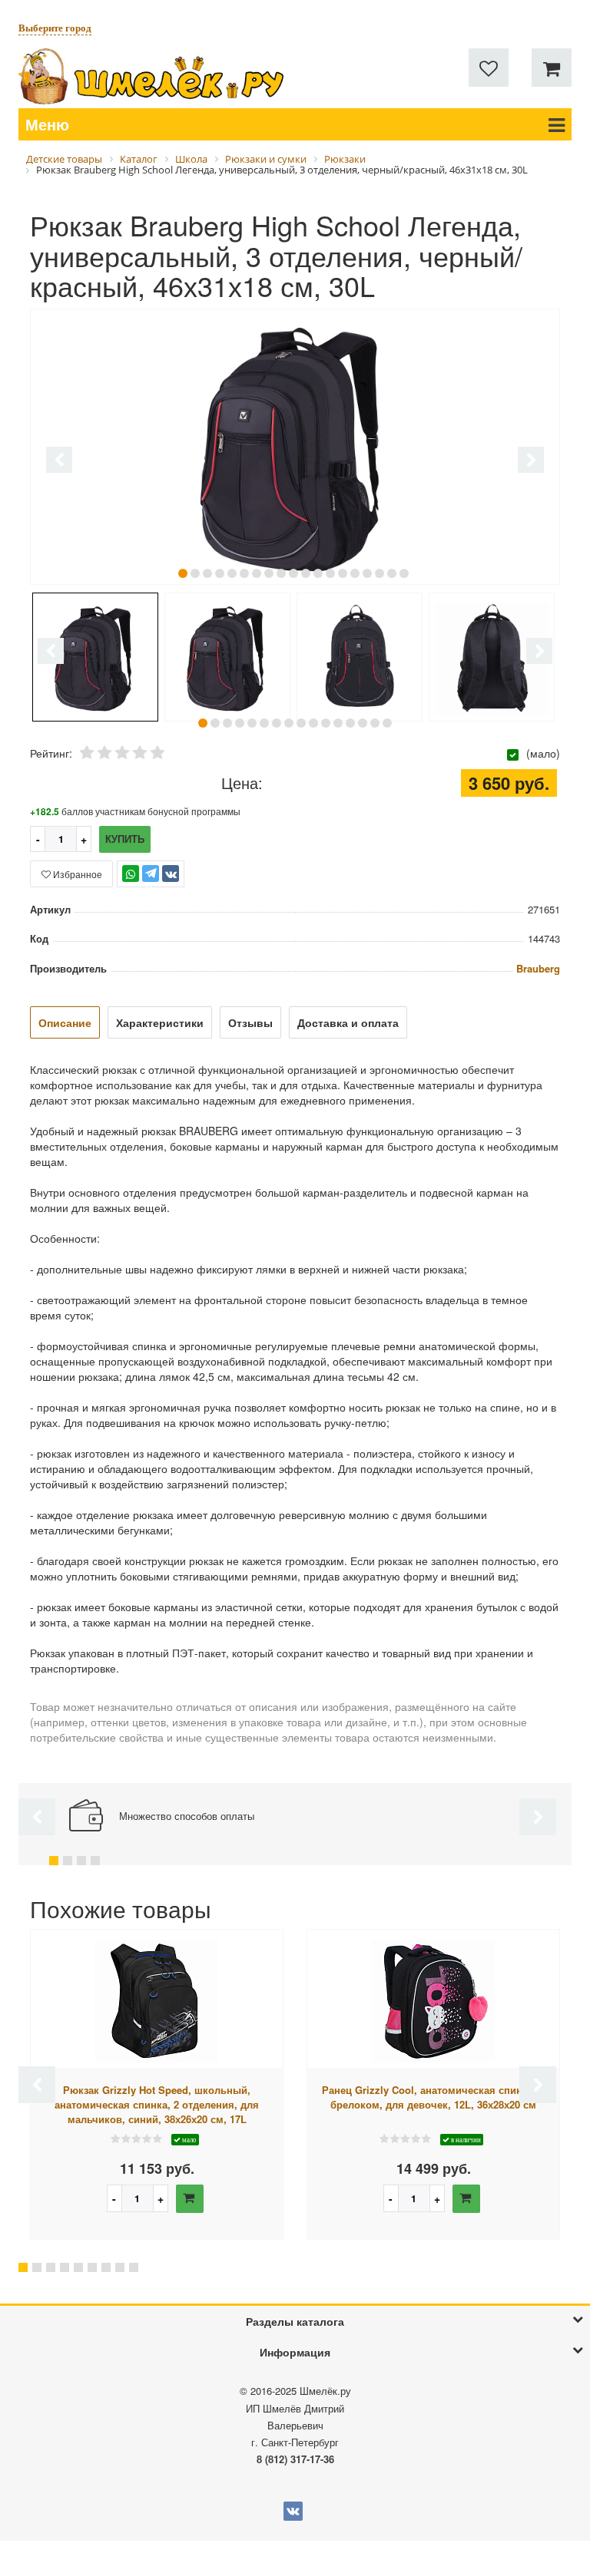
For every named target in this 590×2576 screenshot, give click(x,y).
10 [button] (293, 573)
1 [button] (183, 573)
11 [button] (306, 573)
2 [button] (195, 573)
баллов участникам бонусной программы (135, 811)
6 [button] (244, 573)
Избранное (76, 874)
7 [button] (257, 573)
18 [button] (392, 573)
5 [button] (232, 573)
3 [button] (207, 573)
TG (151, 881)
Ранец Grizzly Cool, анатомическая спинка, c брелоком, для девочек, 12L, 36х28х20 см (433, 2097)
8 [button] (269, 573)
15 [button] (355, 573)
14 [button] (343, 573)
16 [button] (367, 573)
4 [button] (220, 573)
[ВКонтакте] (171, 874)
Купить (125, 839)
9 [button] (281, 573)
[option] (295, 448)
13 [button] (330, 573)
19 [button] (404, 573)
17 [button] (380, 573)
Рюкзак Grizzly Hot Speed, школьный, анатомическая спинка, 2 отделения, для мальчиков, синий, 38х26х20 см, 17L (157, 2104)
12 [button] (318, 573)
